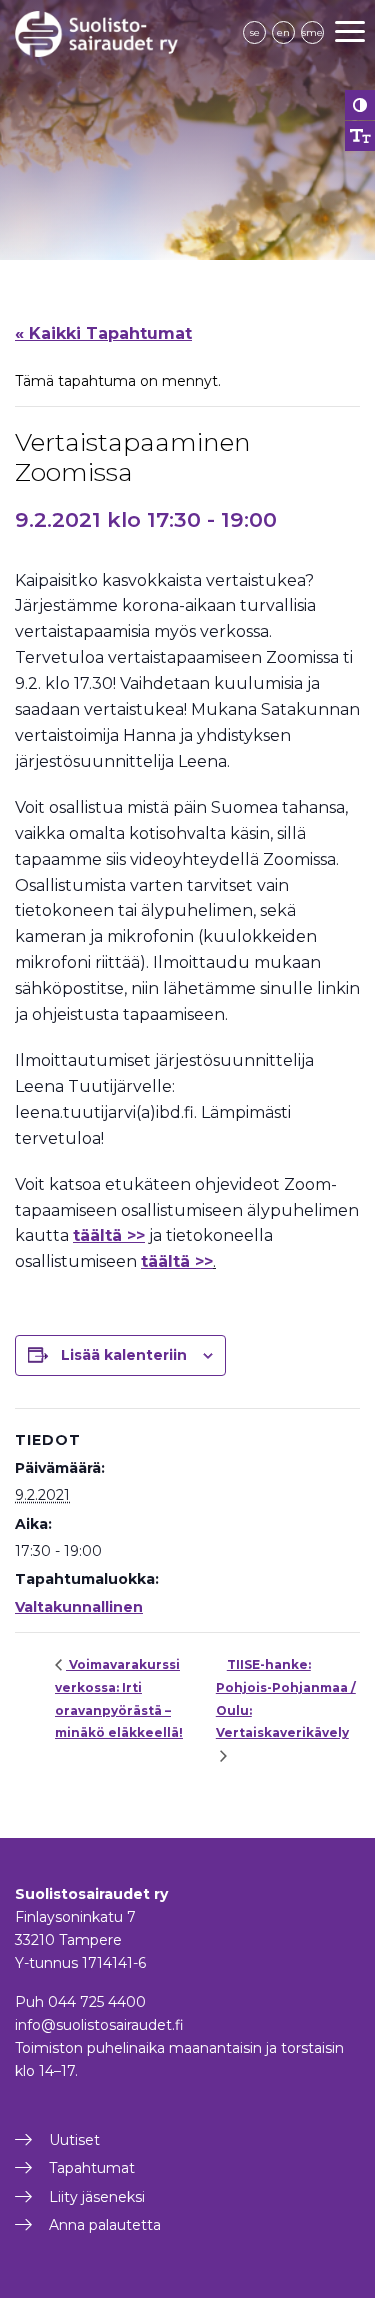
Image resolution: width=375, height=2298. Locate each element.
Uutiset (74, 2140)
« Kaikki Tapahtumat (103, 333)
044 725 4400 (97, 2002)
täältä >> (177, 1261)
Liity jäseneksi (97, 2197)
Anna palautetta (105, 2225)
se (255, 32)
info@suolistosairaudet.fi (99, 2025)
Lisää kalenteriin (124, 1355)
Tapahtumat (92, 2168)
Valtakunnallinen (79, 1607)
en (283, 32)
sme (312, 32)
